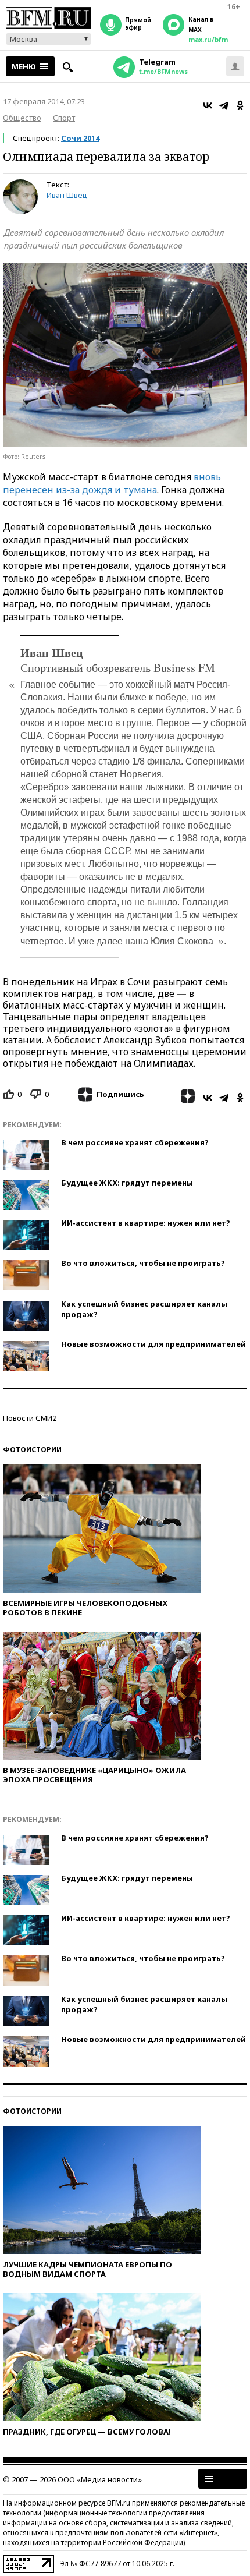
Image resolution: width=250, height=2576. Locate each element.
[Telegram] (224, 105)
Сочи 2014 (80, 138)
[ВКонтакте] (208, 105)
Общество (22, 118)
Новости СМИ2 (30, 1418)
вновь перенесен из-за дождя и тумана (112, 483)
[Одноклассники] (240, 105)
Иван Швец (67, 195)
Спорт (64, 118)
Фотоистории (32, 1450)
